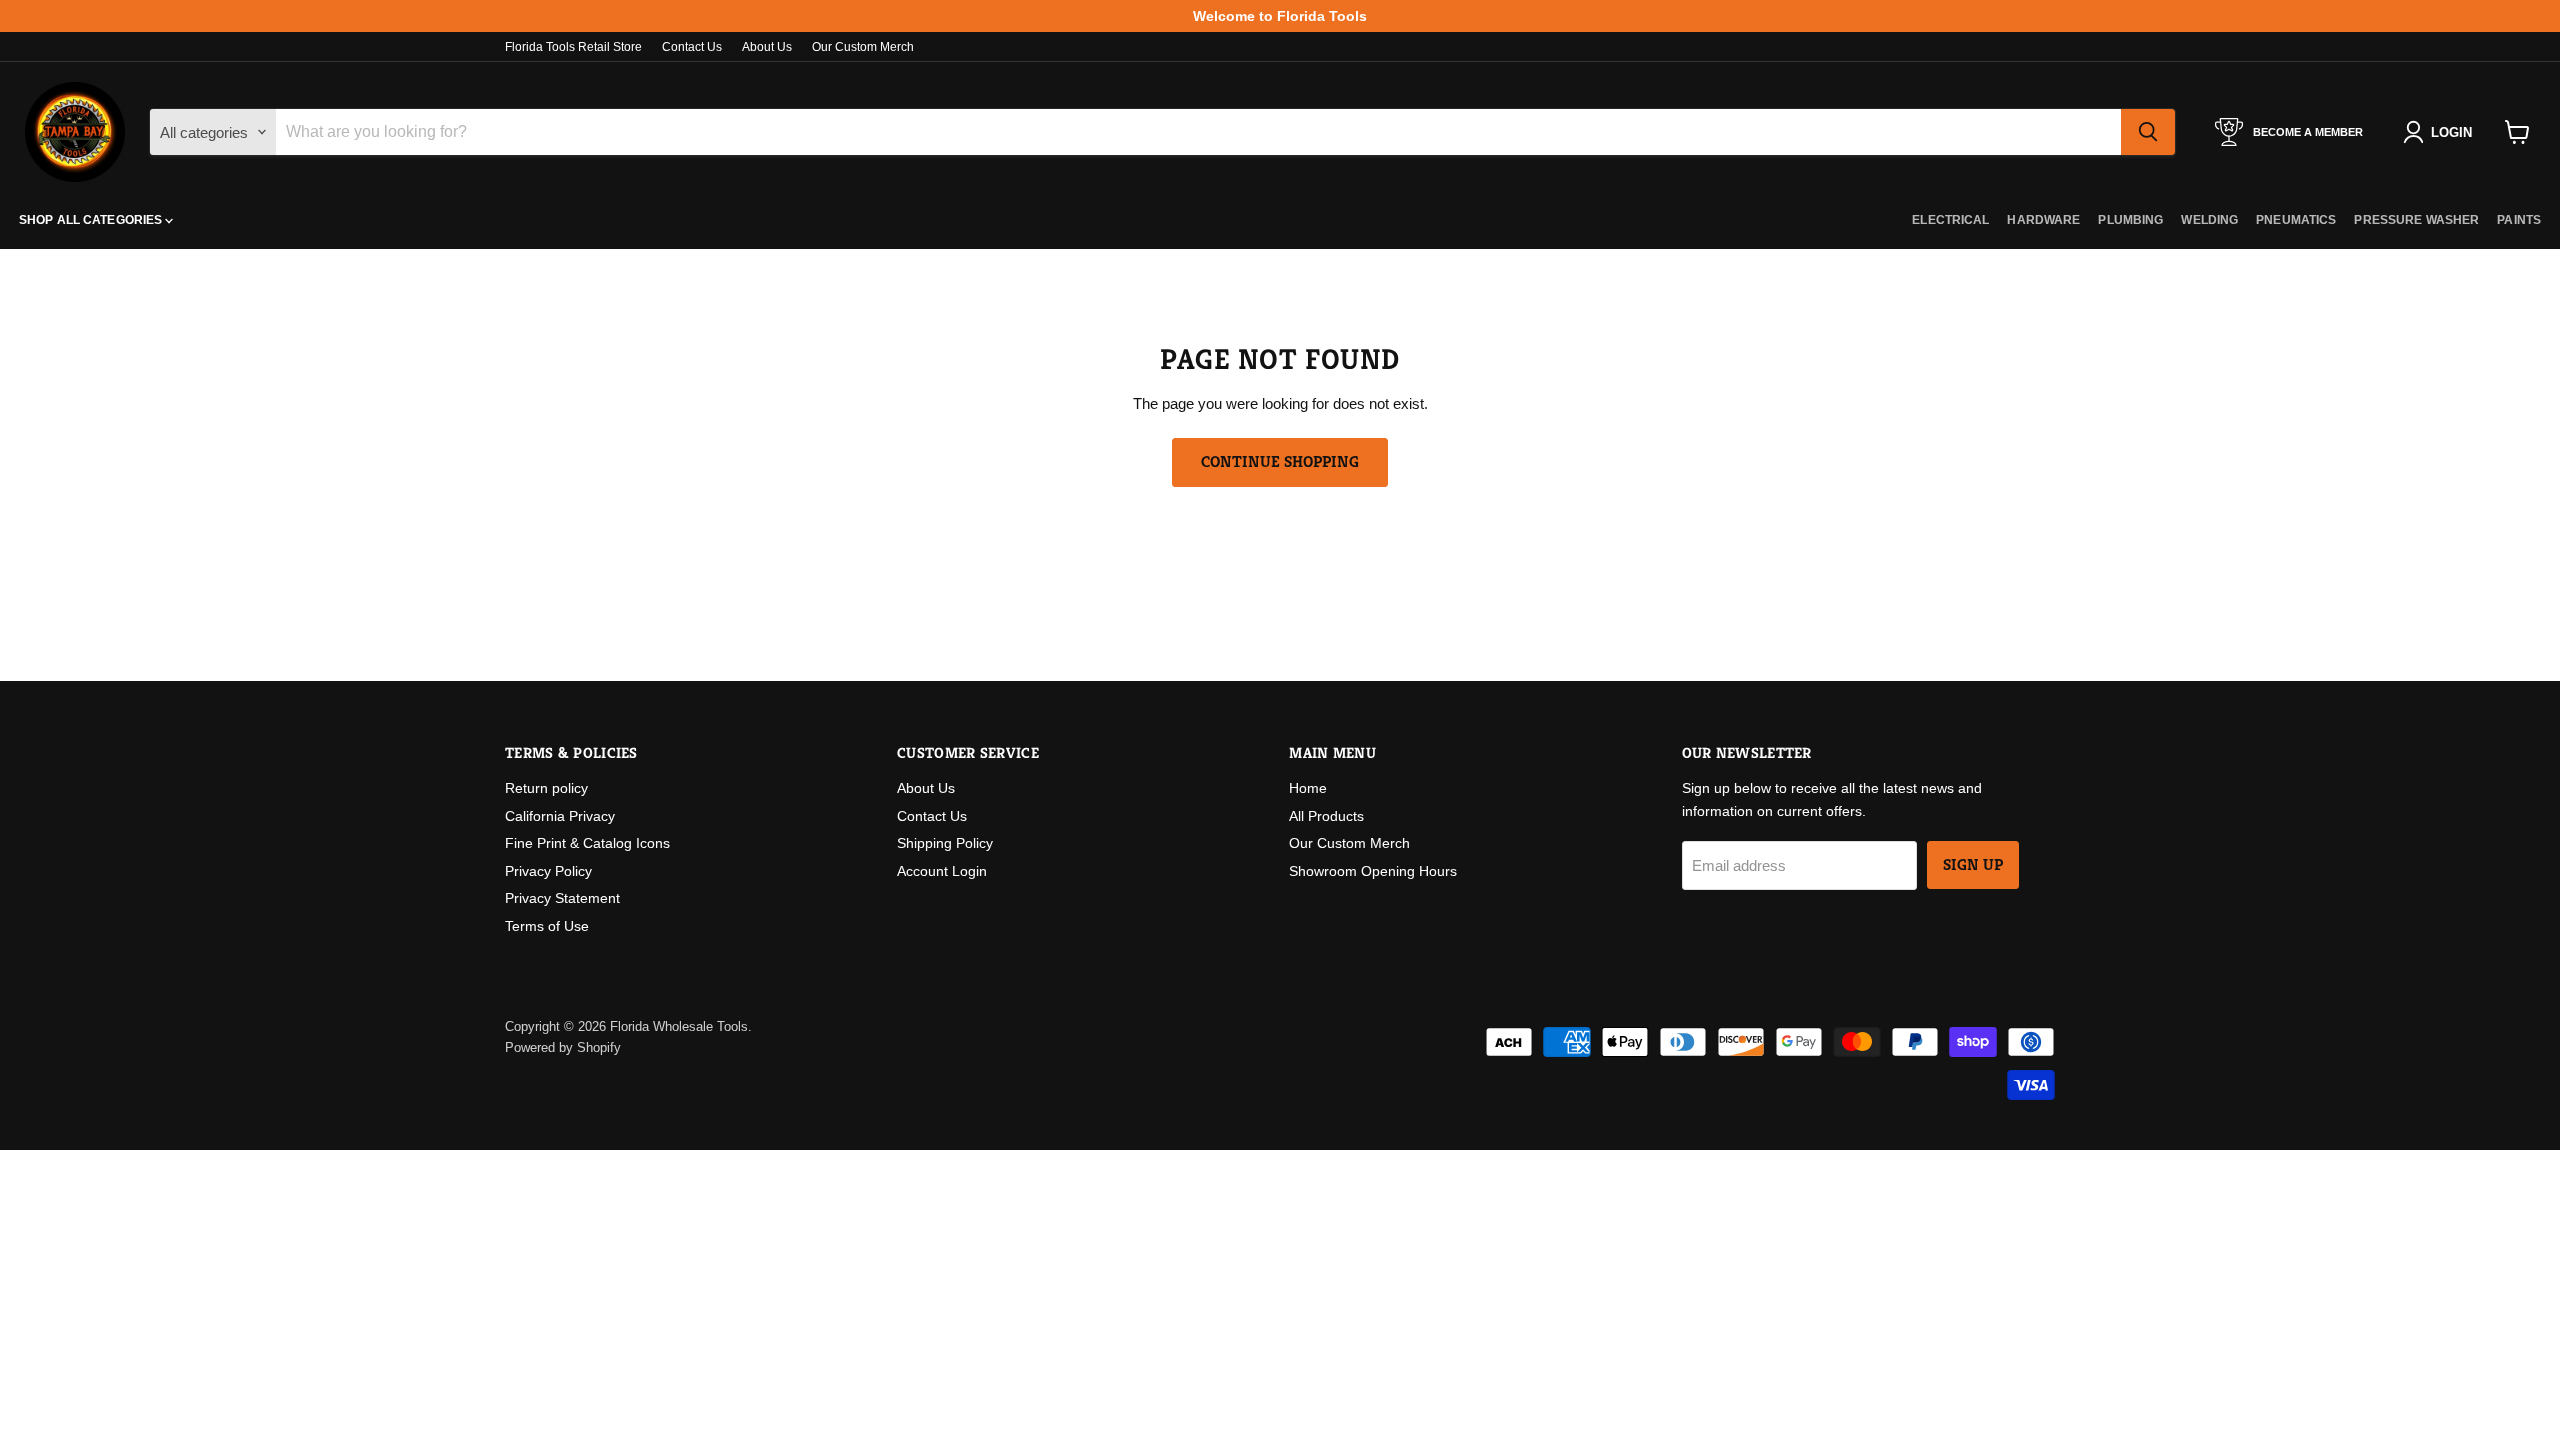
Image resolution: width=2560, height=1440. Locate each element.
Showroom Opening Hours (1373, 871)
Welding (2209, 220)
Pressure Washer (2416, 220)
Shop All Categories (92, 220)
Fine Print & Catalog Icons (587, 843)
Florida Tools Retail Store (573, 47)
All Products (1326, 816)
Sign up (1973, 865)
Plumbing (2130, 220)
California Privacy (560, 816)
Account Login (942, 871)
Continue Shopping (1280, 462)
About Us (767, 47)
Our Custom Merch (863, 47)
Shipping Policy (945, 843)
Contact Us (692, 47)
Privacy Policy (548, 871)
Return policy (546, 788)
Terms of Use (547, 926)
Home (1308, 788)
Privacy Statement (562, 898)
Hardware (2043, 220)
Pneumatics (2296, 220)
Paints (2519, 220)
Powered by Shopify (563, 1047)
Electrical (1950, 220)
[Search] (2148, 132)
